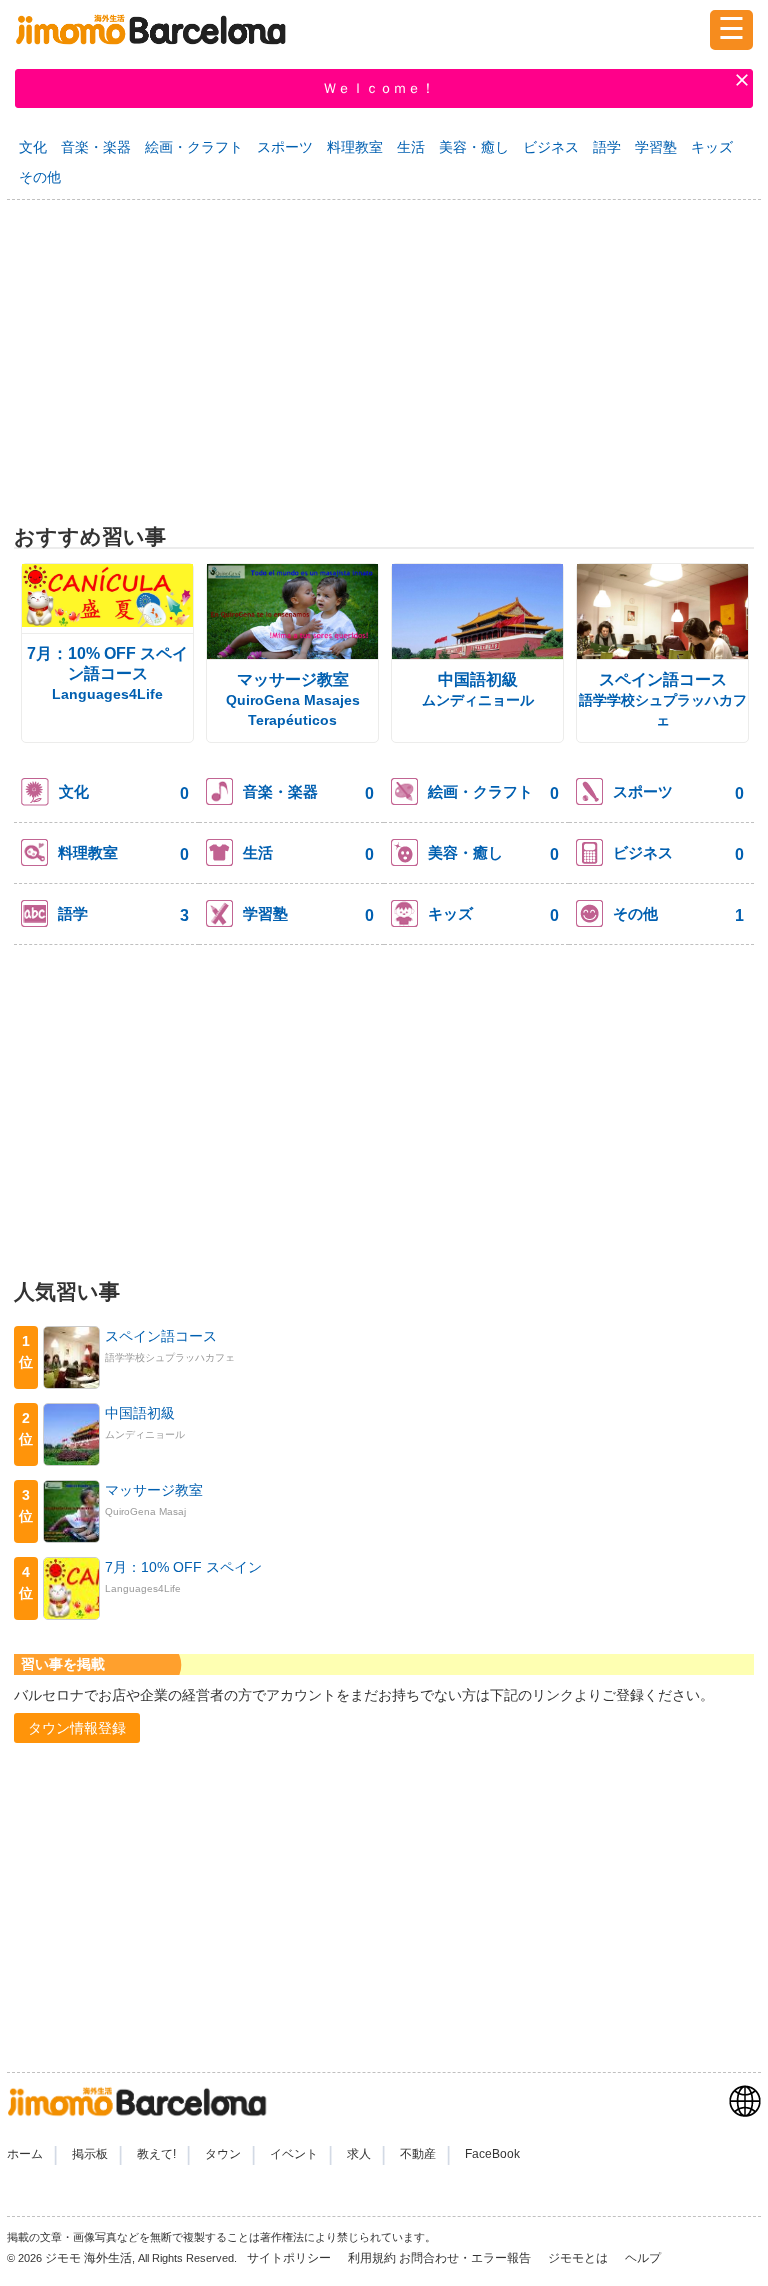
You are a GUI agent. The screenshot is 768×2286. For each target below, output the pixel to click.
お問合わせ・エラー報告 (466, 2258)
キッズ (712, 147)
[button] (77, 1728)
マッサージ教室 (293, 679)
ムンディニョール (478, 700)
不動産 (418, 2154)
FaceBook (492, 2154)
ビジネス (551, 147)
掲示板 (90, 2154)
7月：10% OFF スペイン (183, 1567)
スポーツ (285, 147)
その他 (40, 177)
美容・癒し (474, 147)
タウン (223, 2154)
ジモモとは (579, 2258)
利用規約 (372, 2258)
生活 (411, 147)
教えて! (156, 2154)
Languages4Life (107, 694)
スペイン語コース (663, 679)
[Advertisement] (384, 357)
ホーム (25, 2154)
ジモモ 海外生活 (88, 2258)
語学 (607, 147)
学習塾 (656, 147)
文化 (33, 147)
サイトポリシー (290, 2258)
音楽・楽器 (96, 147)
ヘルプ (643, 2258)
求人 (359, 2154)
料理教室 (355, 147)
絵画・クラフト (194, 147)
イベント (294, 2154)
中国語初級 (478, 679)
